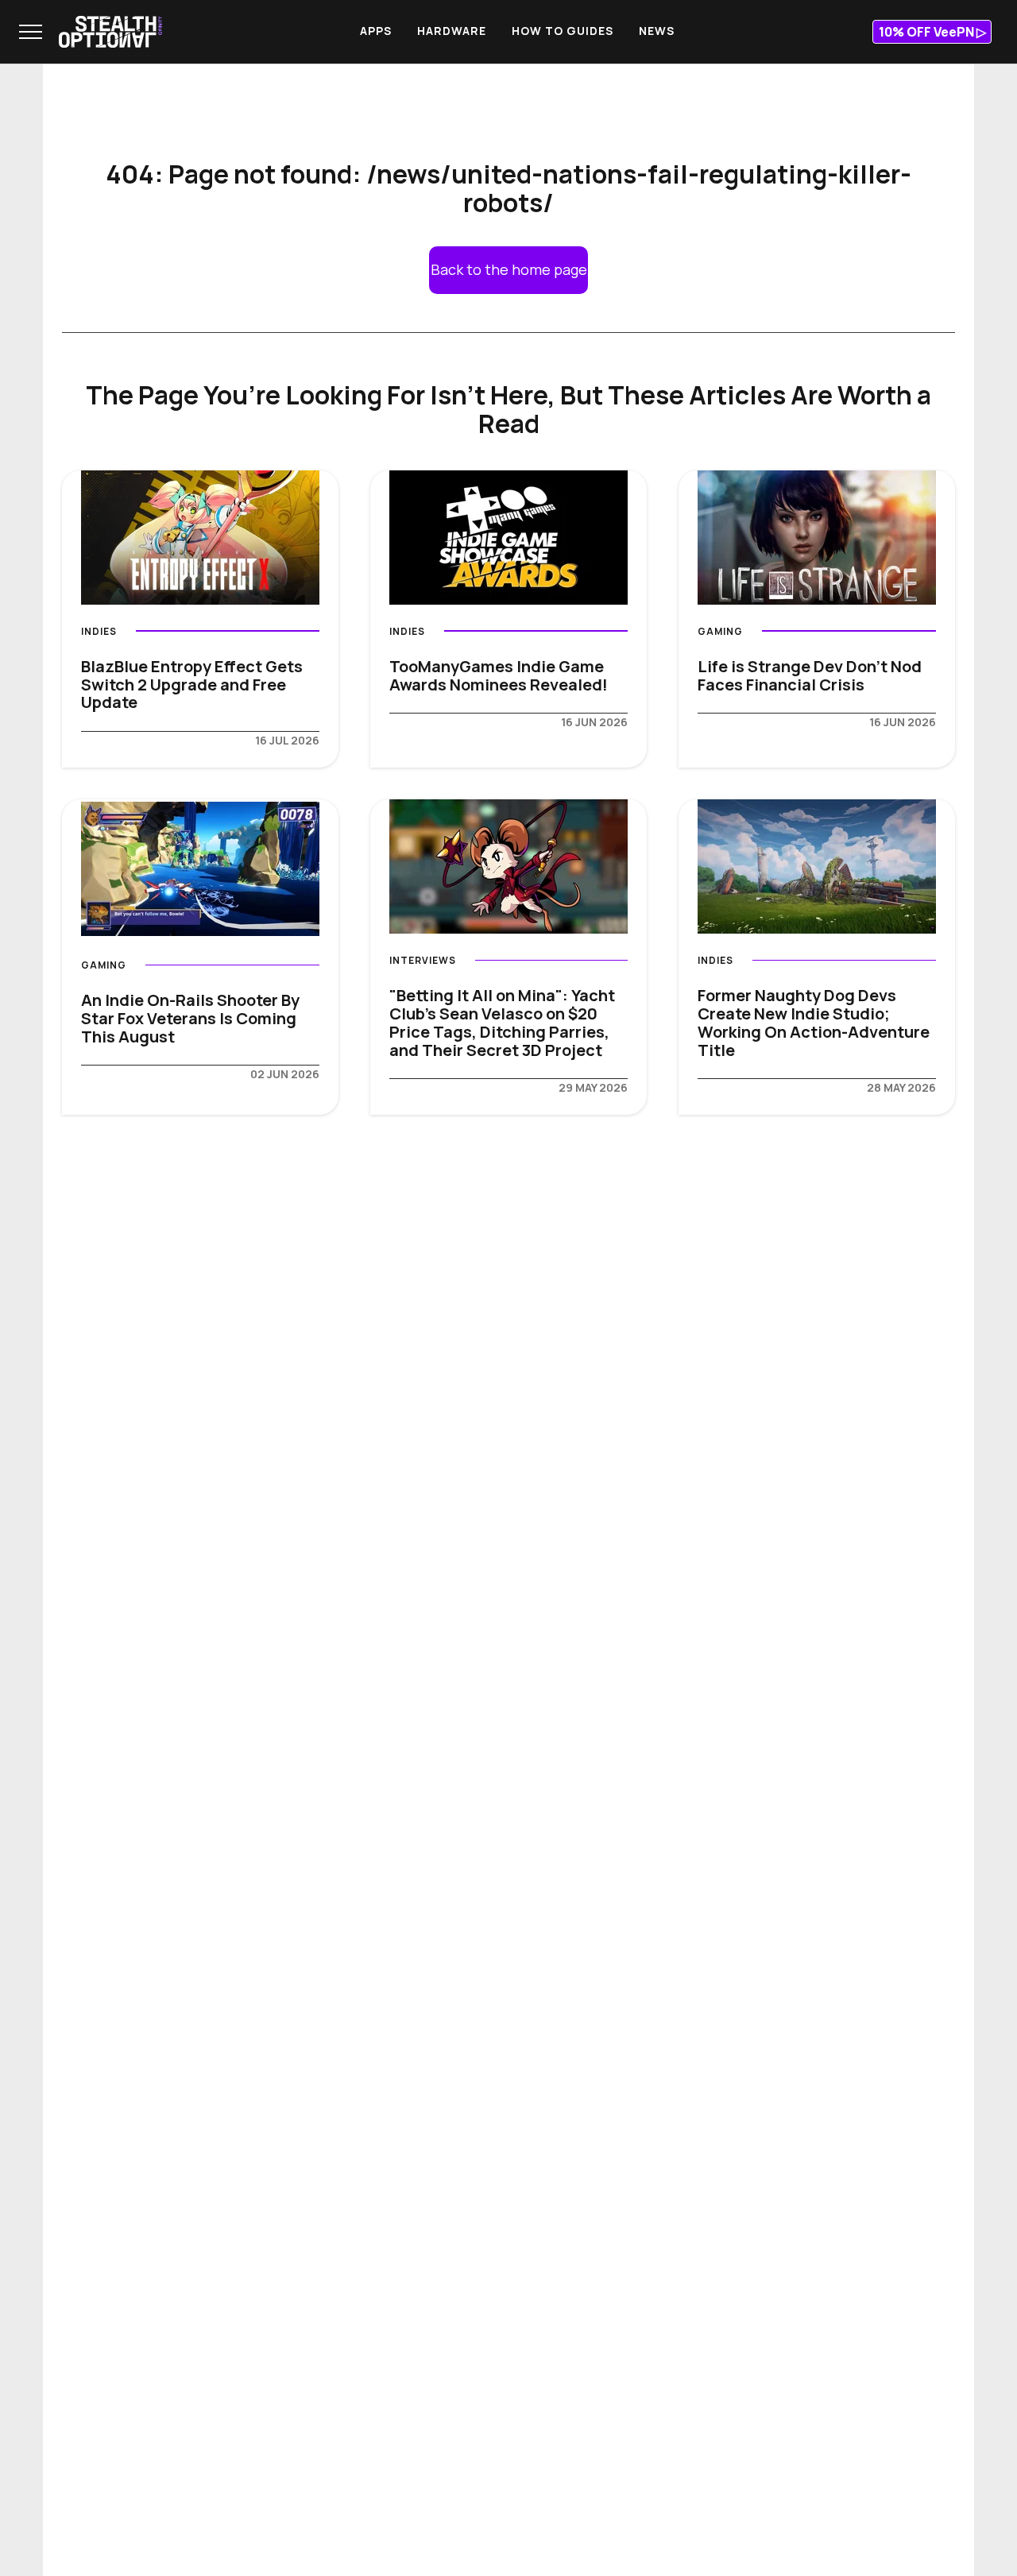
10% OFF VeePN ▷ (932, 32)
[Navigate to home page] (110, 32)
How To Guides (563, 31)
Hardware (452, 31)
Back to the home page (509, 269)
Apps (376, 31)
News (657, 31)
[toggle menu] (31, 32)
